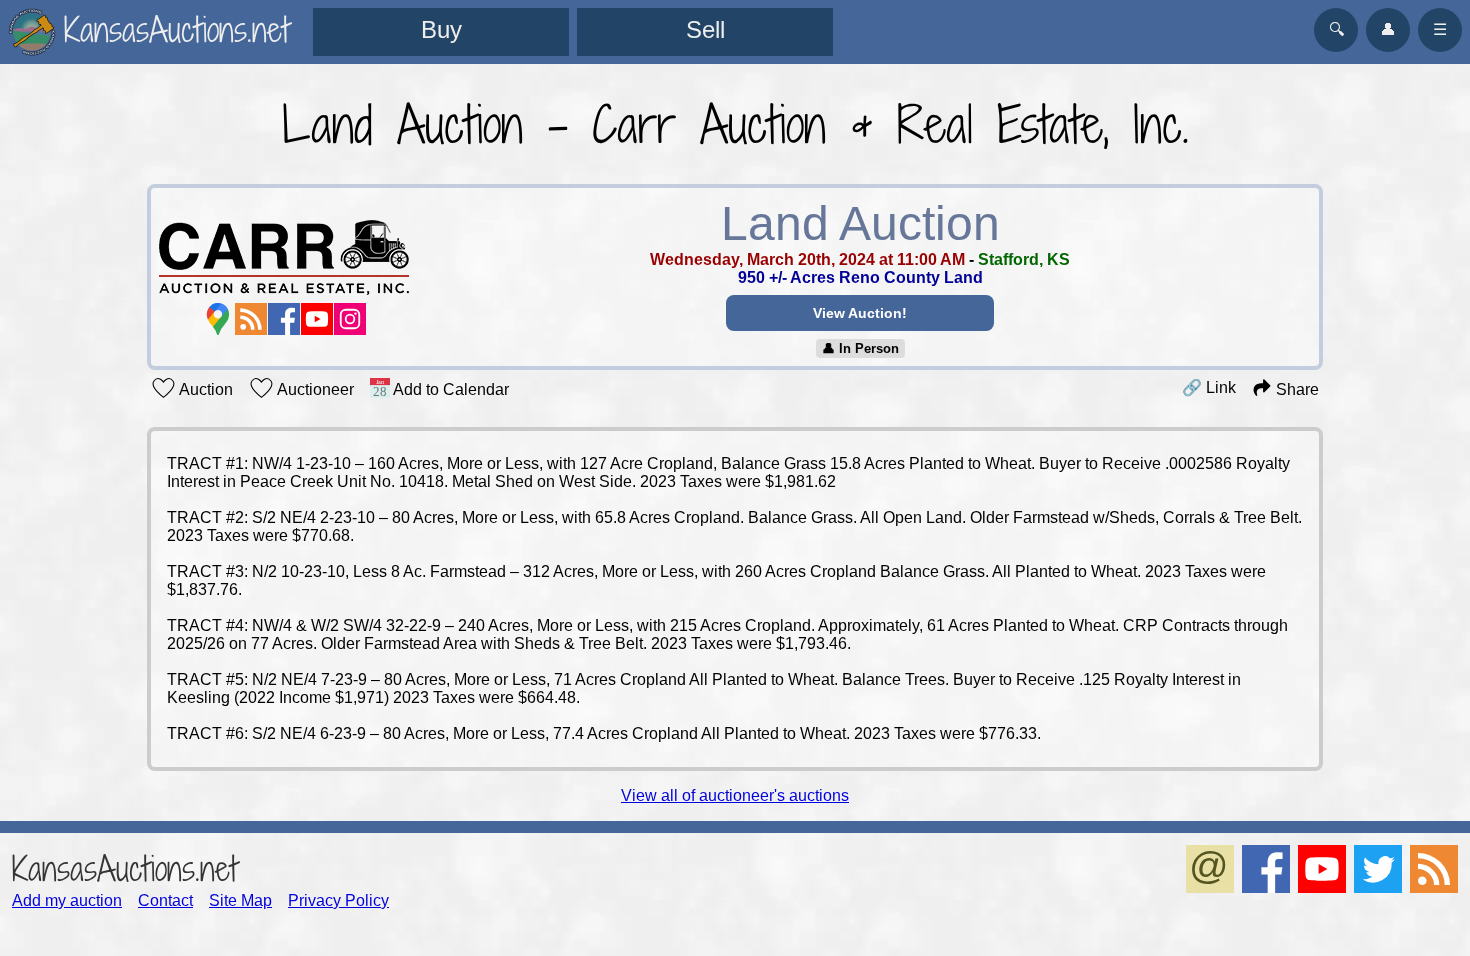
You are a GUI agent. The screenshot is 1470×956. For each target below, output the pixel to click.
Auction (204, 389)
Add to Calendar (449, 389)
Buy (441, 29)
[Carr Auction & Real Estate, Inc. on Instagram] (350, 319)
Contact (165, 900)
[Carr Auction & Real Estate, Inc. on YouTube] (317, 319)
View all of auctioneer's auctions (735, 795)
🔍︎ (1336, 29)
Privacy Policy (338, 900)
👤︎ (1388, 29)
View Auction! (860, 313)
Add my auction (67, 900)
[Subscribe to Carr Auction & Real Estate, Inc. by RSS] (251, 319)
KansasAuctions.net (124, 868)
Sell (705, 29)
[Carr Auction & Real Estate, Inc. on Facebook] (284, 319)
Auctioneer (314, 389)
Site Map (240, 900)
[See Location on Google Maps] (218, 319)
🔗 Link (1209, 387)
